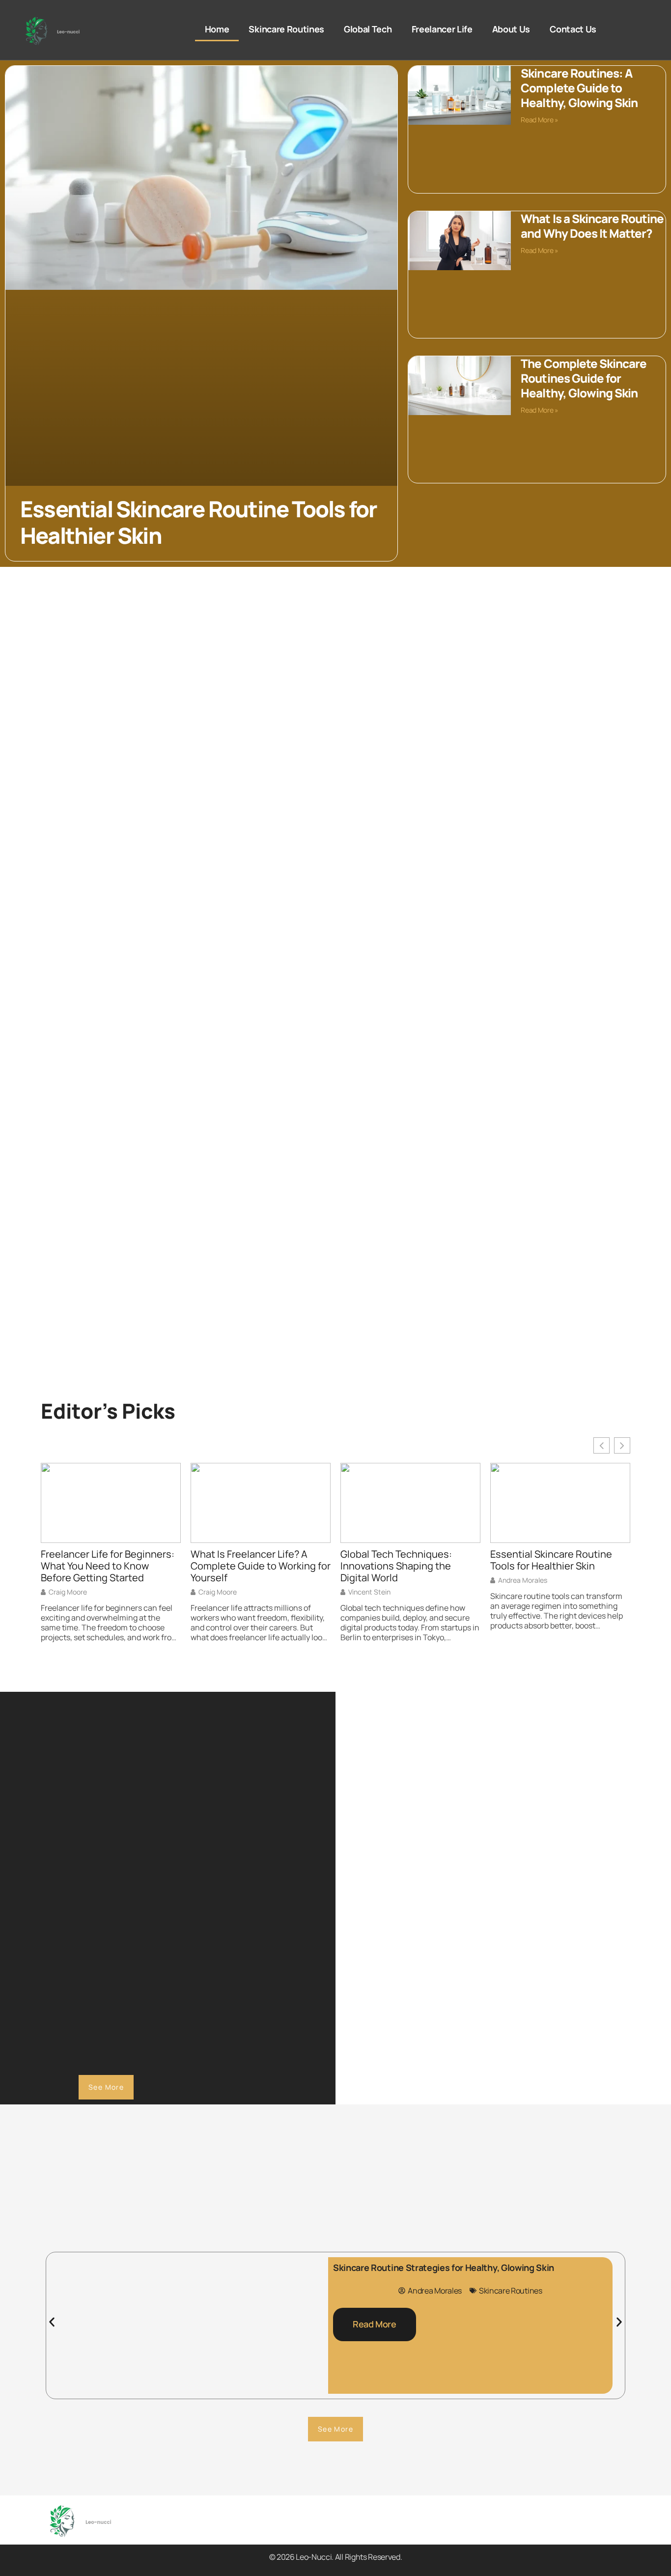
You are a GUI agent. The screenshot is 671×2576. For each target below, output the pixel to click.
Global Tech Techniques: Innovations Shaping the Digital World (396, 1566)
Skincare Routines (286, 29)
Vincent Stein (369, 1592)
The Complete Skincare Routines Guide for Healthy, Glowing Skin (584, 378)
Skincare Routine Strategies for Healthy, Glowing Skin (444, 2268)
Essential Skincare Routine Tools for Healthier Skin (198, 523)
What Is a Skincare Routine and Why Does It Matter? (592, 226)
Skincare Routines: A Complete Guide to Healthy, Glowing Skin (579, 88)
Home (217, 29)
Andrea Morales (523, 1580)
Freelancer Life (442, 29)
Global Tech (368, 29)
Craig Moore (68, 1592)
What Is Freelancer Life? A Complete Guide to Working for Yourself (261, 1566)
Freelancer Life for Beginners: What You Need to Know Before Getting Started (108, 1566)
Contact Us (573, 29)
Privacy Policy (392, 2531)
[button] (52, 2322)
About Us (511, 29)
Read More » (539, 120)
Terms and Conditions (473, 2531)
